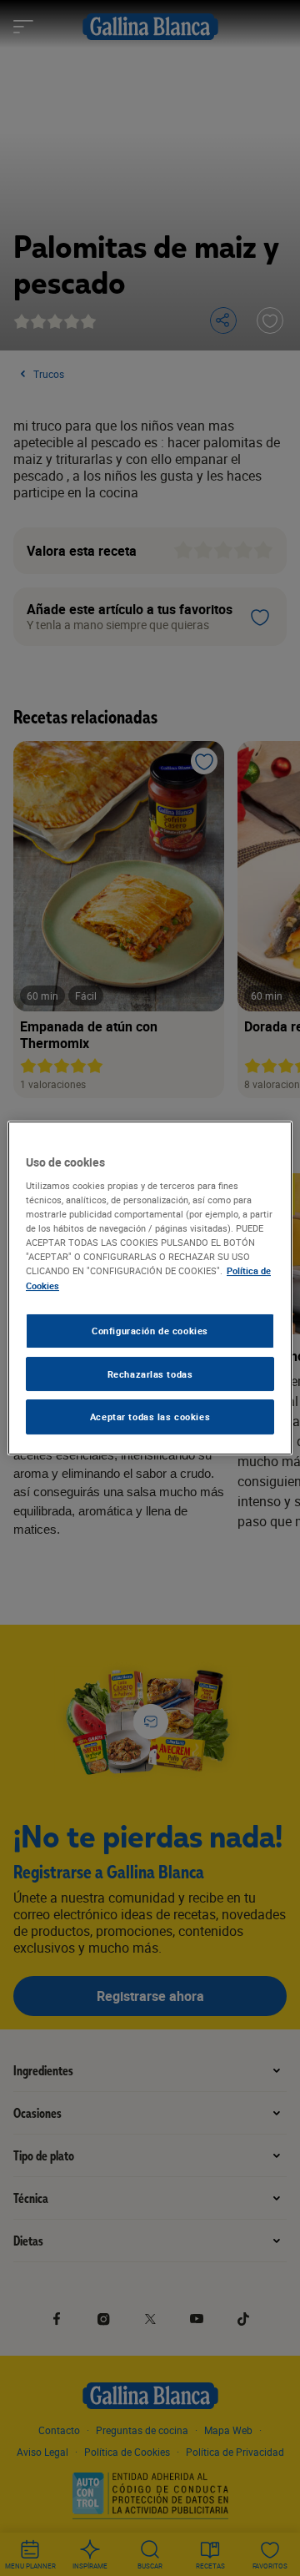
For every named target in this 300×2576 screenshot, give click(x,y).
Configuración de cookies (150, 1331)
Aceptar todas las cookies (150, 1417)
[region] (150, 1288)
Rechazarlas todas (150, 1374)
